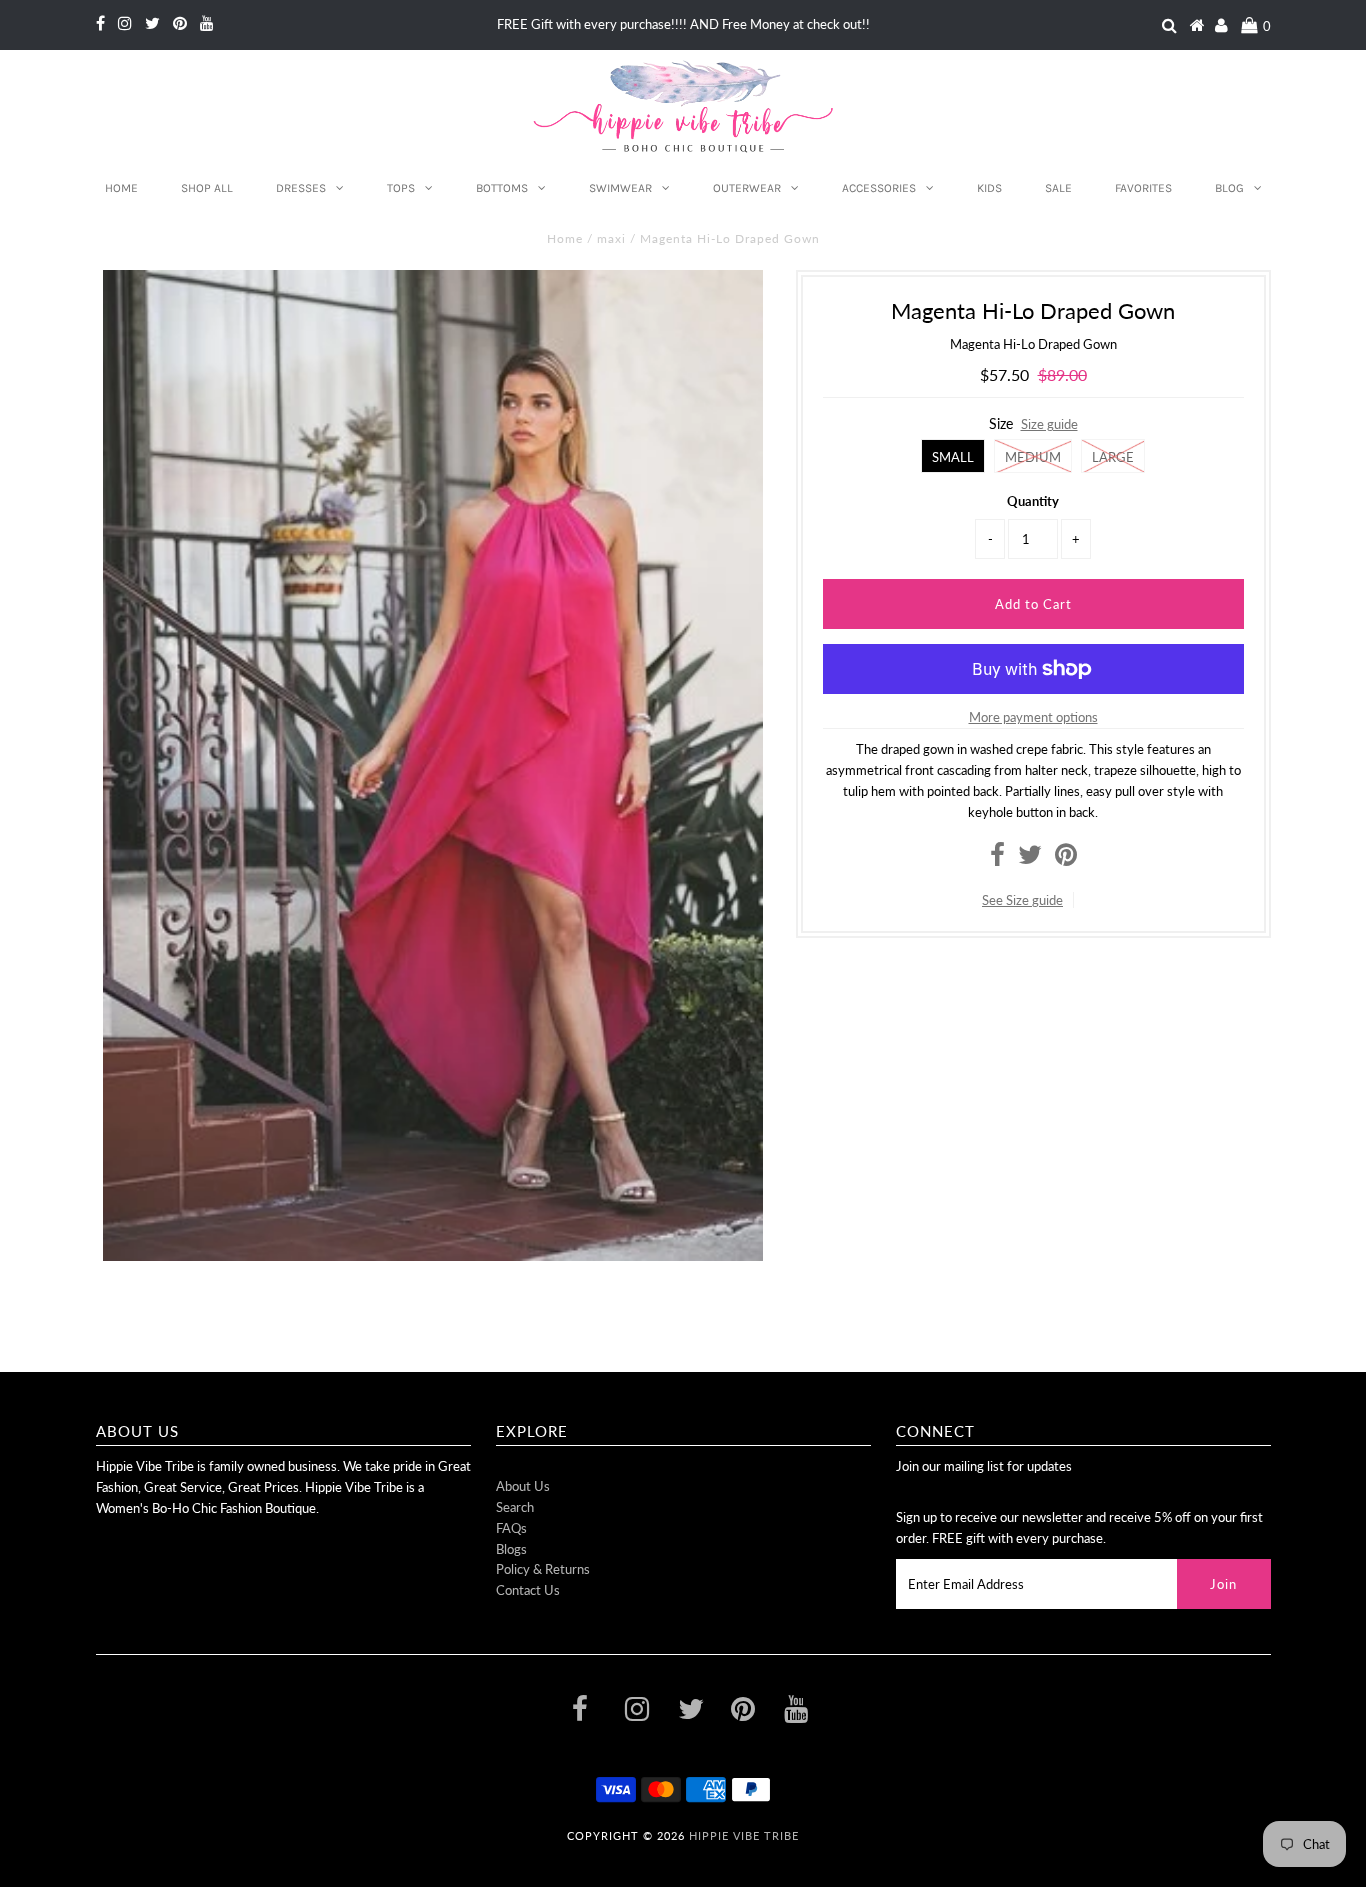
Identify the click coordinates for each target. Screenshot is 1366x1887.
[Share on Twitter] (1030, 859)
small (953, 457)
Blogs (511, 1549)
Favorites (1143, 188)
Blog (1229, 188)
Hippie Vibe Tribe (744, 1835)
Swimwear (620, 188)
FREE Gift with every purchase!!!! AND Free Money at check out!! (683, 24)
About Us (523, 1486)
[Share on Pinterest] (1066, 859)
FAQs (511, 1528)
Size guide (1049, 424)
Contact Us (528, 1590)
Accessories (879, 188)
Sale (1058, 188)
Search (515, 1507)
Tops (401, 188)
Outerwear (747, 188)
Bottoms (502, 188)
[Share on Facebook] (997, 859)
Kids (989, 188)
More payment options (1033, 717)
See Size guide (1022, 900)
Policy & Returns (543, 1569)
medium (1033, 457)
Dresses (301, 188)
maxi (611, 238)
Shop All (207, 188)
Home (121, 188)
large (1113, 457)
